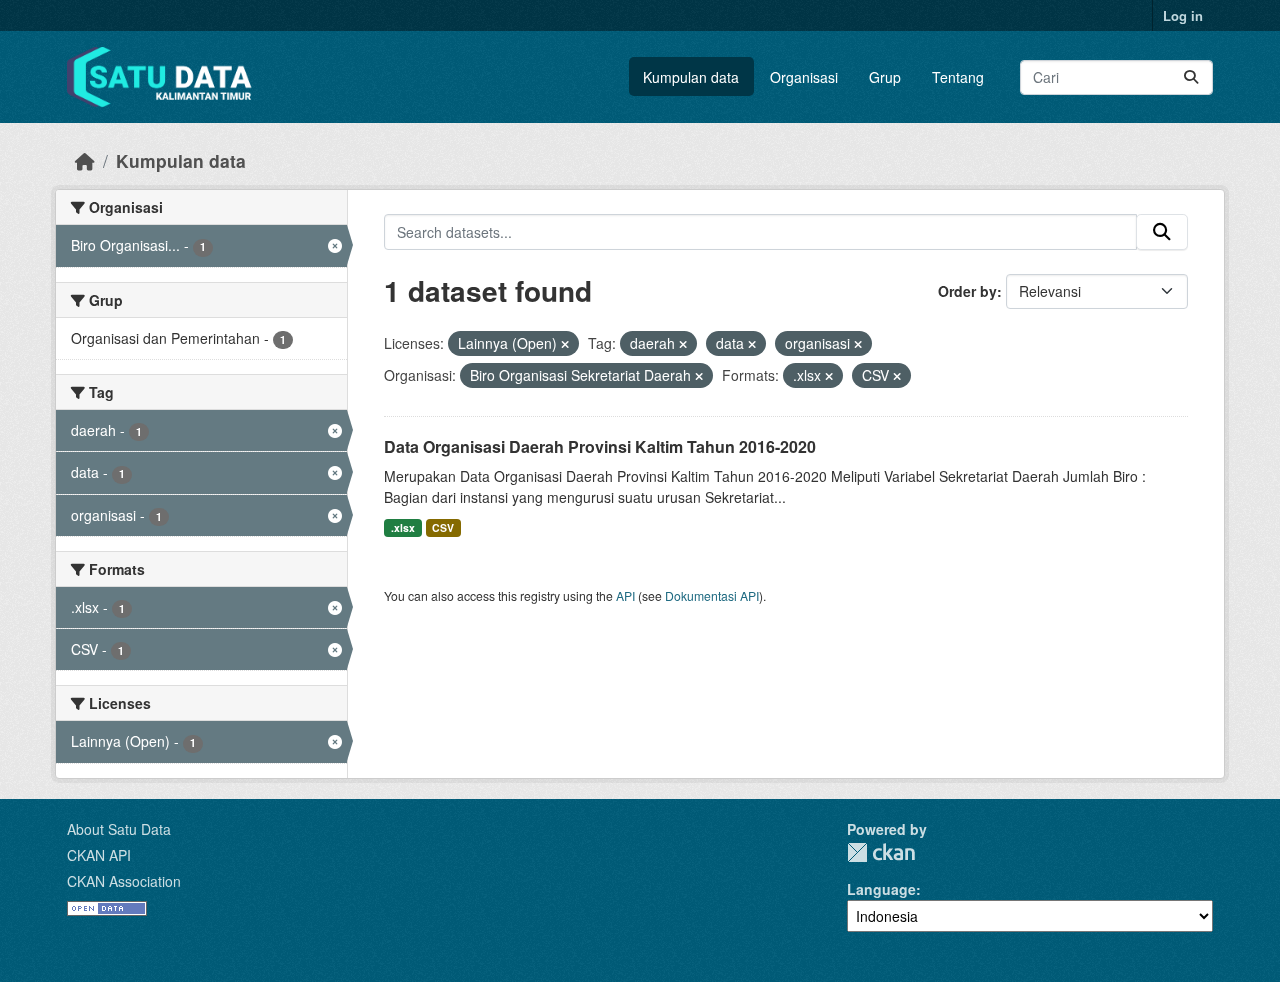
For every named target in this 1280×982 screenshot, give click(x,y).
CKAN (881, 852)
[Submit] (1191, 77)
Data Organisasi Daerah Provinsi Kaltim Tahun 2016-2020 (600, 446)
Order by (967, 291)
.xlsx (403, 527)
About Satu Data (119, 829)
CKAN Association (124, 881)
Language (881, 889)
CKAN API (99, 855)
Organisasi (804, 77)
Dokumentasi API (712, 595)
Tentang (958, 77)
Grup (885, 77)
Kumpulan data (691, 77)
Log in (1183, 15)
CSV (443, 527)
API (625, 595)
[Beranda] (85, 160)
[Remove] (565, 344)
